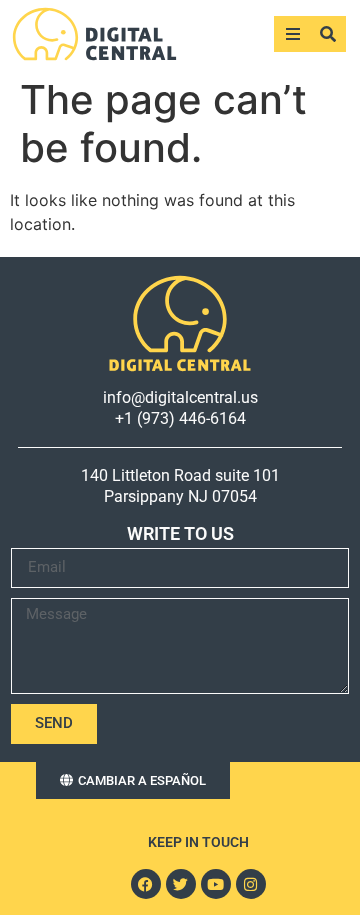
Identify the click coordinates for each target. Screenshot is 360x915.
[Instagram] (251, 884)
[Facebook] (146, 884)
